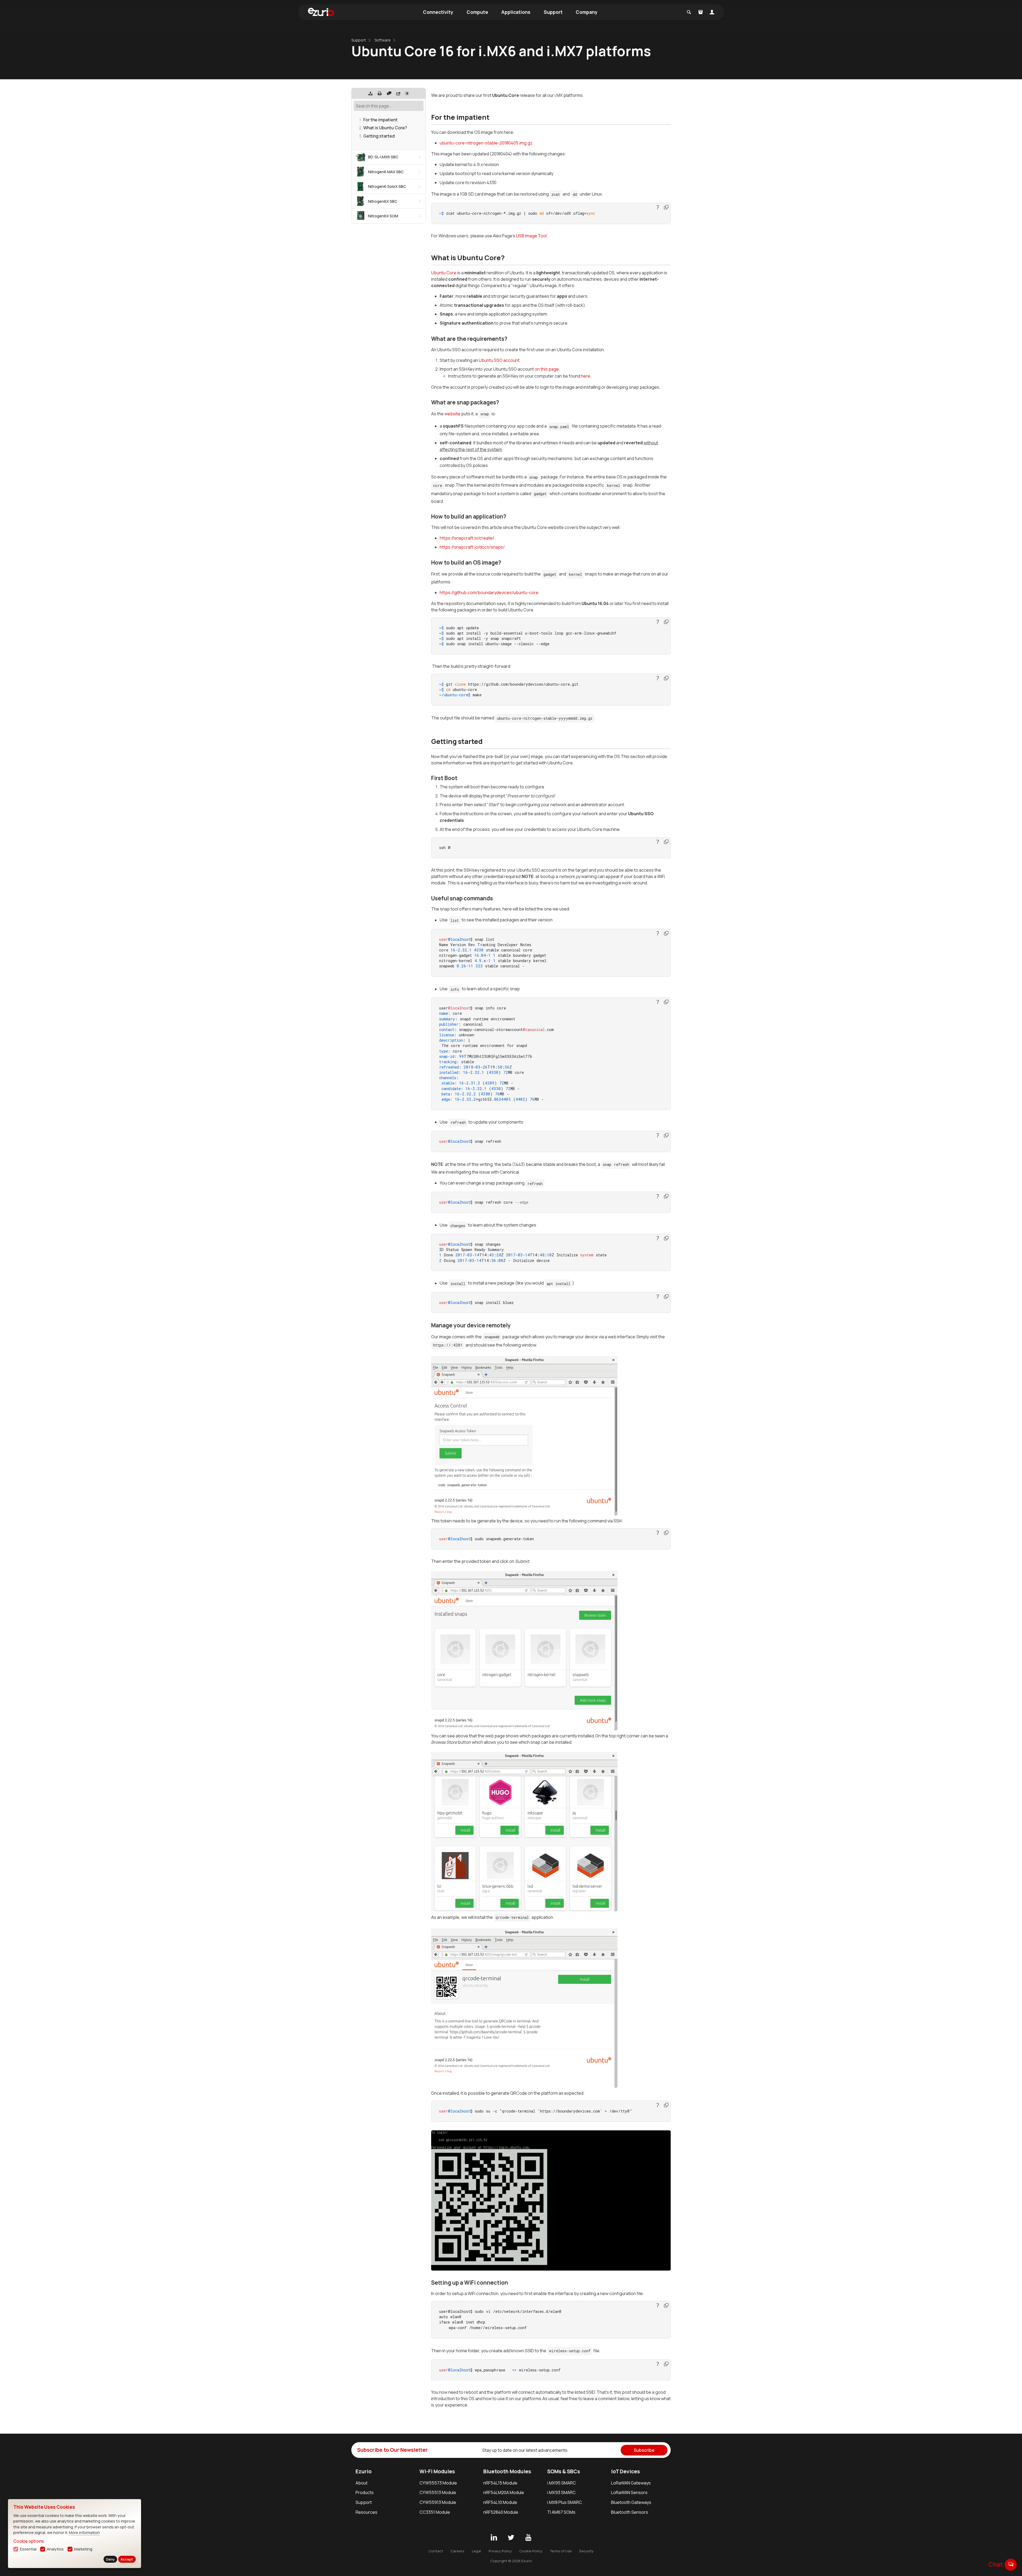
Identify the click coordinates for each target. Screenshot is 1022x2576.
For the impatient (380, 120)
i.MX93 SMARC (561, 2492)
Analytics (55, 2549)
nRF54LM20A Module (504, 2492)
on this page (547, 369)
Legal (476, 2551)
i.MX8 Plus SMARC (565, 2502)
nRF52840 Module (501, 2512)
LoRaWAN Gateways (631, 2483)
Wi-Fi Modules (437, 2471)
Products (365, 2492)
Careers (457, 2551)
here (586, 376)
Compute (477, 12)
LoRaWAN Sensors (629, 2492)
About (362, 2483)
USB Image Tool (531, 236)
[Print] (380, 93)
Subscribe (644, 2450)
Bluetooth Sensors (630, 2512)
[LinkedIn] (494, 2538)
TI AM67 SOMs (561, 2512)
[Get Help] (389, 93)
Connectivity (438, 12)
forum (1011, 2564)
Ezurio (364, 2471)
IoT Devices (625, 2471)
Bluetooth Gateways (631, 2502)
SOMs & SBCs (564, 2471)
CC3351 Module (435, 2512)
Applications (516, 12)
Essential (28, 2549)
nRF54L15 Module (500, 2483)
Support (553, 12)
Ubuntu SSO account (499, 360)
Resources (366, 2512)
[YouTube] (528, 2538)
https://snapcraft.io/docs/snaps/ (472, 547)
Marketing (83, 2549)
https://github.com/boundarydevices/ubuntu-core (489, 593)
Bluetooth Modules (507, 2471)
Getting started (379, 136)
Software (383, 40)
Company (587, 12)
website (452, 414)
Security (586, 2551)
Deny (110, 2559)
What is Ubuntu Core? (385, 128)
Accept (127, 2559)
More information (84, 2532)
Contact (436, 2551)
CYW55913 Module (438, 2502)
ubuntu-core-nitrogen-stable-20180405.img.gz (486, 143)
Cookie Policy (531, 2551)
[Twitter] (511, 2538)
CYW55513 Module (438, 2492)
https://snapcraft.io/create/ (467, 538)
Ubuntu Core (444, 273)
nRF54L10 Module (500, 2502)
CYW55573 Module (438, 2483)
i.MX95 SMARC (562, 2483)
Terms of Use (561, 2551)
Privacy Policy (500, 2551)
